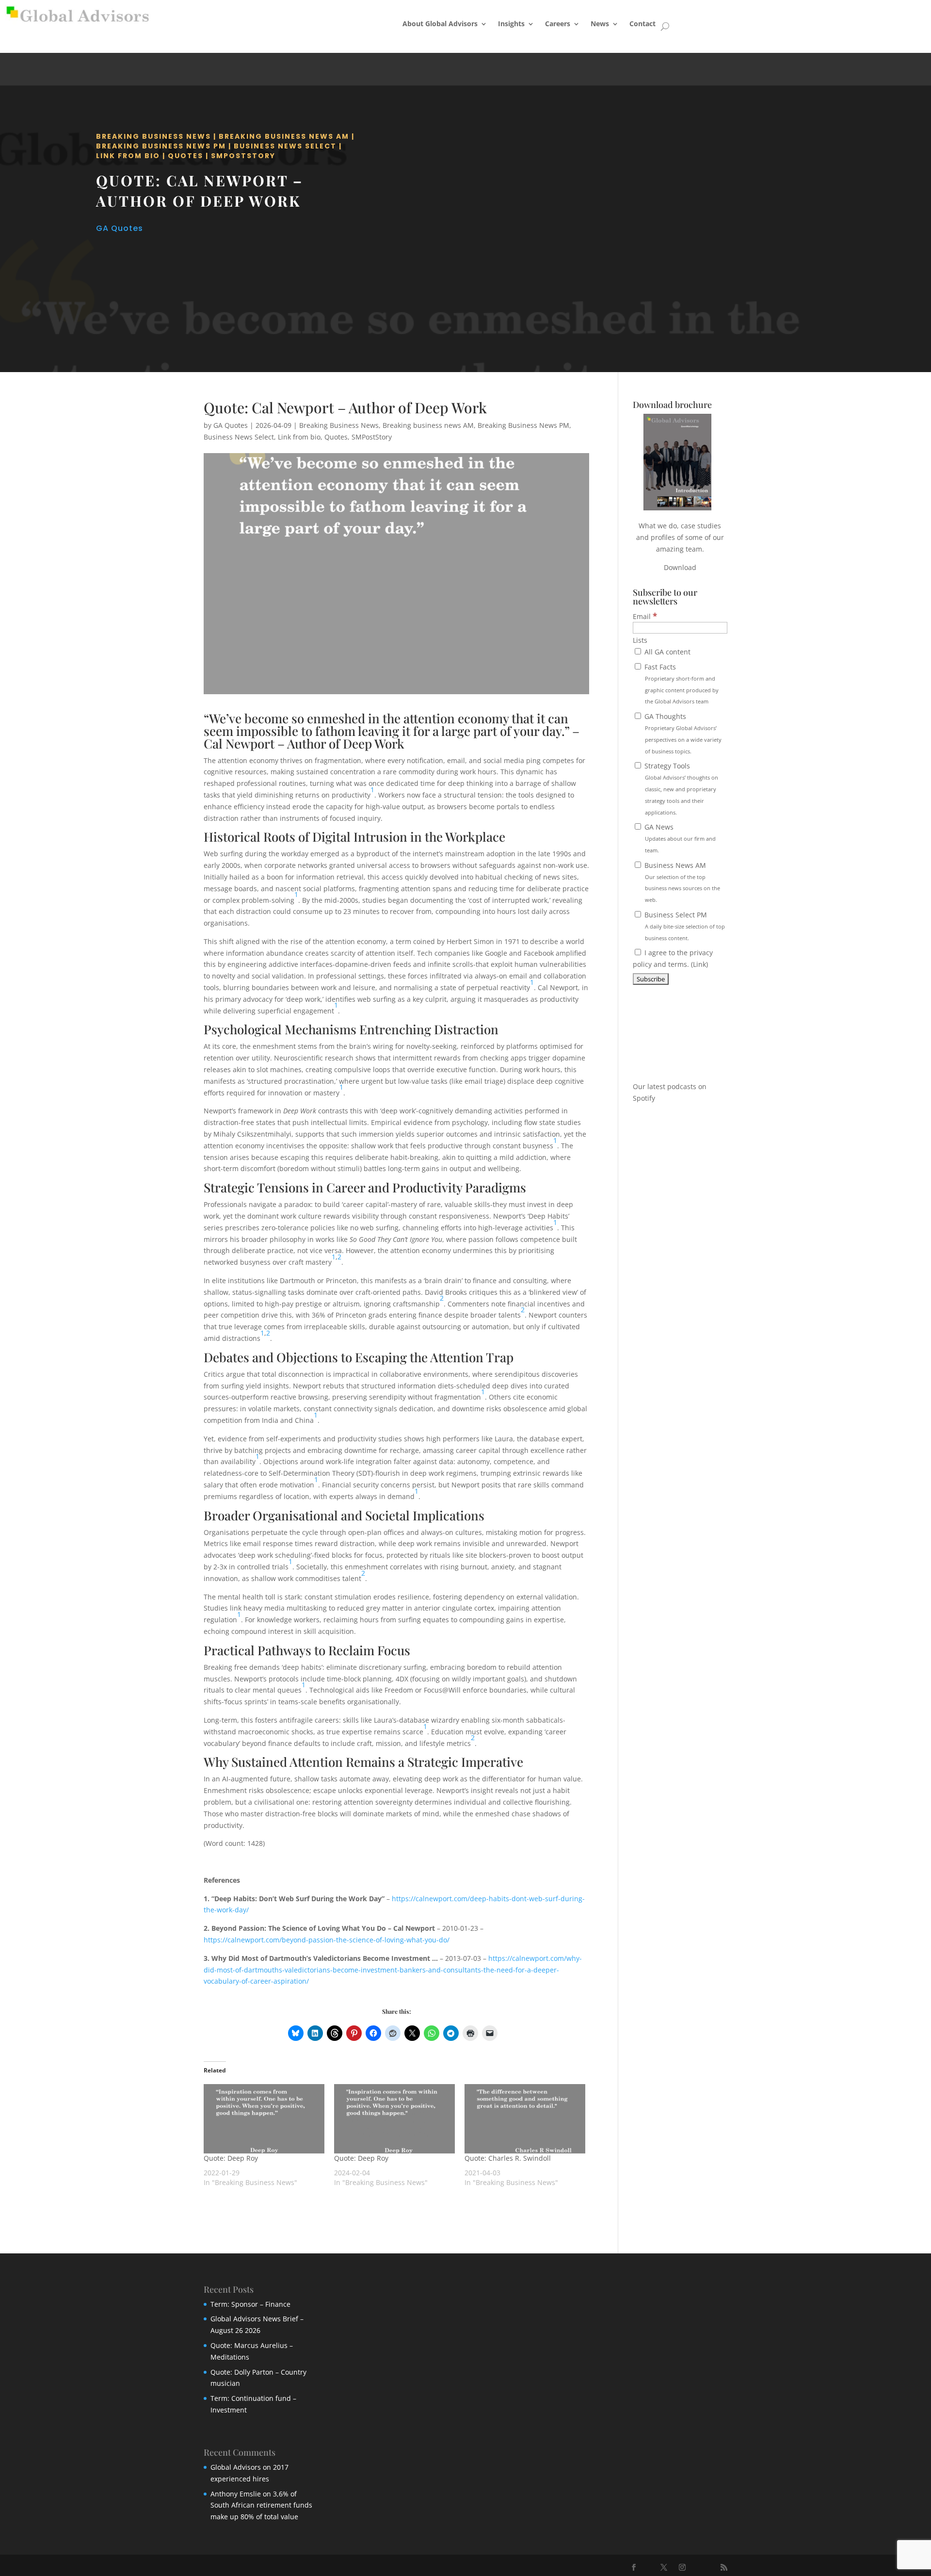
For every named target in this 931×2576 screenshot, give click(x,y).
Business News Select (285, 146)
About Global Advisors (440, 24)
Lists (640, 640)
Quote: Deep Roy (231, 2158)
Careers (558, 24)
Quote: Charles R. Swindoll (508, 2158)
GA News (679, 838)
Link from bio (128, 156)
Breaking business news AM (284, 136)
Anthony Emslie (236, 2494)
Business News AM (681, 882)
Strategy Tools (680, 788)
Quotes (185, 156)
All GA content (666, 652)
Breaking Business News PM (161, 146)
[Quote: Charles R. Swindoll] (525, 2119)
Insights (511, 24)
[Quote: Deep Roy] (264, 2119)
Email (645, 616)
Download (680, 567)
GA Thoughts (682, 733)
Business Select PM (684, 926)
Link (699, 964)
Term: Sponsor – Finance (250, 2304)
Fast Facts (681, 684)
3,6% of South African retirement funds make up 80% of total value (261, 2505)
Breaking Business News (153, 136)
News (600, 24)
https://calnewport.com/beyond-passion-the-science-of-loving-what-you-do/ (327, 1940)
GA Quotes (120, 228)
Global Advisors (236, 2467)
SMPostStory (243, 156)
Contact (642, 24)
